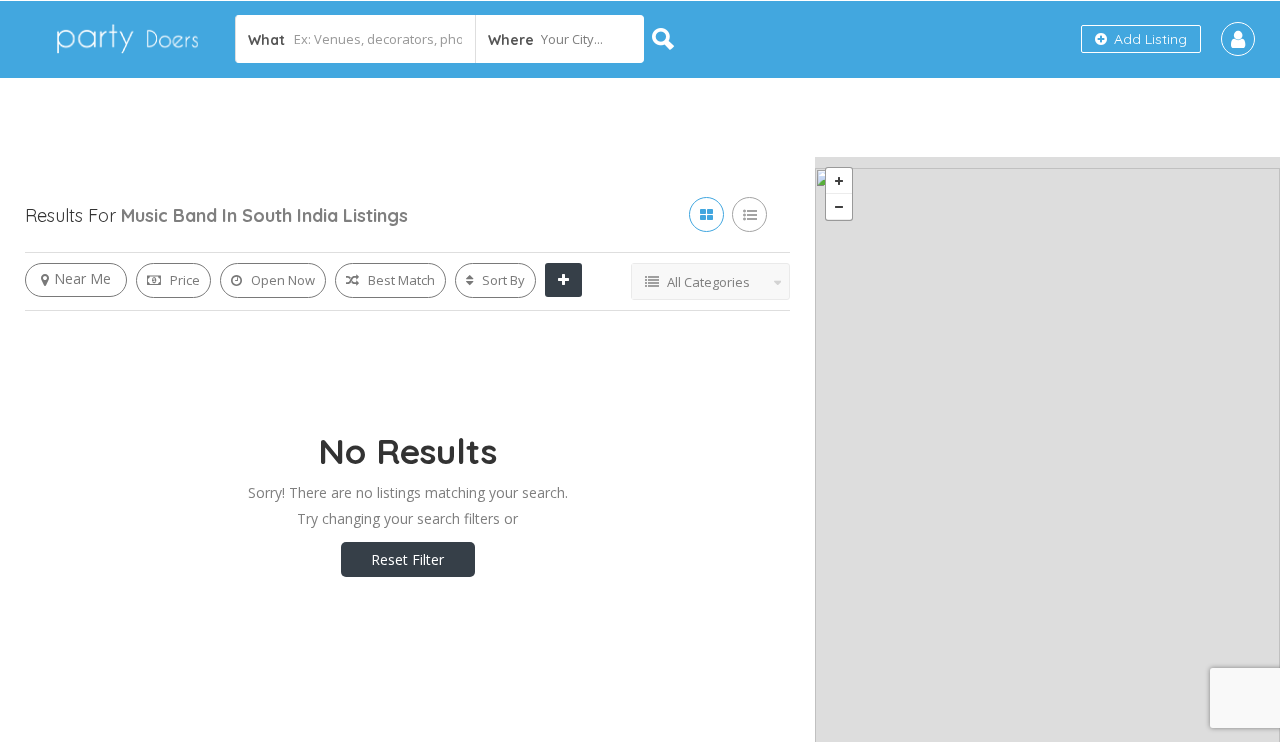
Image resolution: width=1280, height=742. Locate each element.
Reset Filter (407, 559)
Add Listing (1148, 39)
